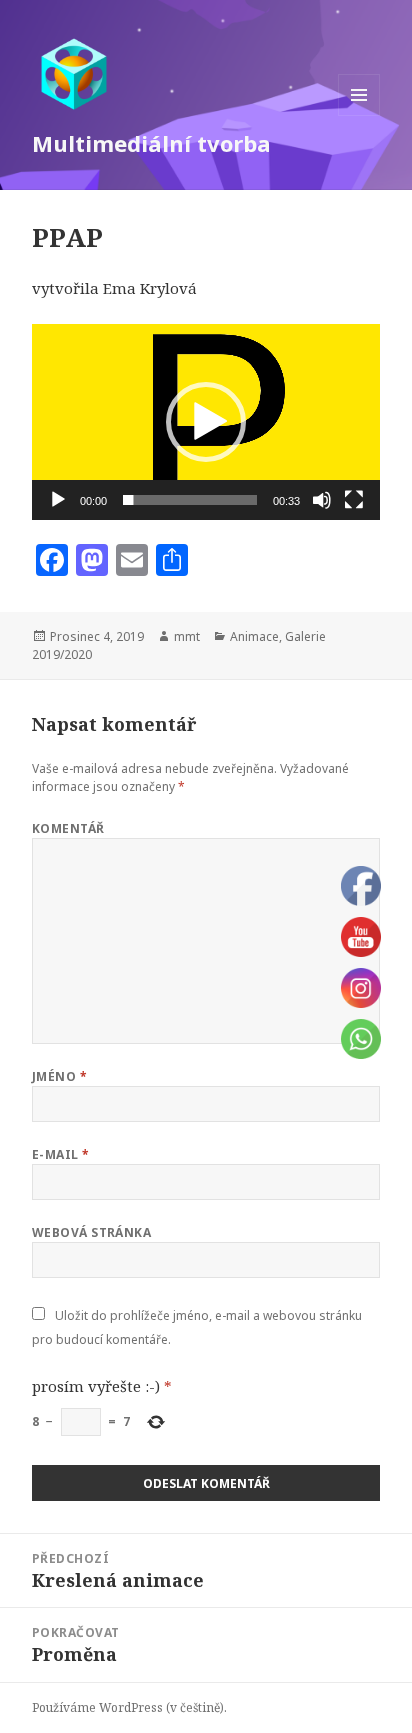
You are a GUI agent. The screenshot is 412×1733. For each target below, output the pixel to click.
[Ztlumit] (322, 500)
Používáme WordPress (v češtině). (129, 1707)
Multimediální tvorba (151, 143)
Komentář (68, 828)
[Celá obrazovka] (354, 500)
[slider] (190, 500)
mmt (187, 636)
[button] (206, 422)
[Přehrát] (58, 500)
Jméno (59, 1076)
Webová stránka (92, 1232)
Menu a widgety (359, 115)
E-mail (61, 1154)
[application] (206, 422)
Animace (254, 636)
